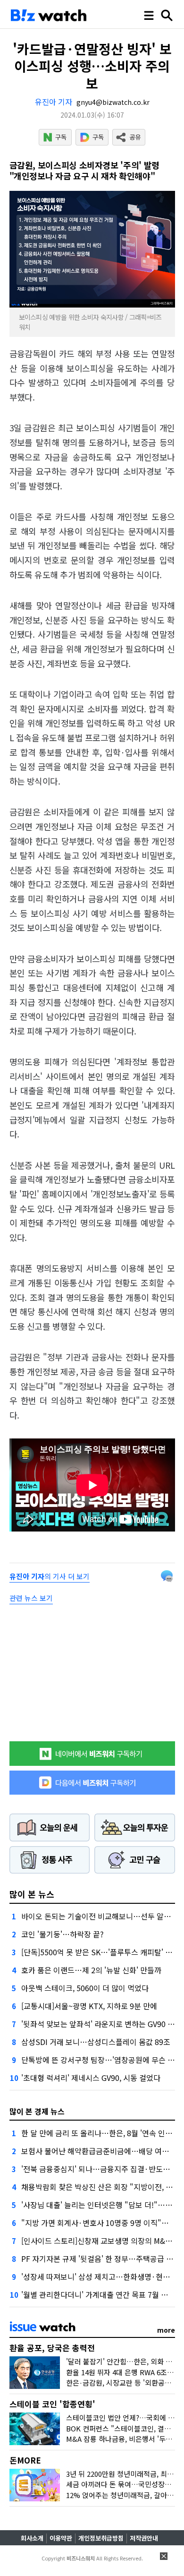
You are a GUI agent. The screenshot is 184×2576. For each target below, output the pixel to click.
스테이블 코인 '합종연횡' (52, 2404)
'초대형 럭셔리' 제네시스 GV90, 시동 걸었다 (91, 2078)
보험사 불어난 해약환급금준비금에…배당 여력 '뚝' (101, 2151)
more (166, 2330)
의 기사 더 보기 (50, 1576)
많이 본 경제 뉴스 (37, 2111)
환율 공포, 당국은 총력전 (52, 2348)
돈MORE (25, 2460)
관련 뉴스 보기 (31, 1598)
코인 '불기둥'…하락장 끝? (63, 1934)
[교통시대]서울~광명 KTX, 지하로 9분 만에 (89, 2006)
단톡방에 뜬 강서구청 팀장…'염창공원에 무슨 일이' (102, 2060)
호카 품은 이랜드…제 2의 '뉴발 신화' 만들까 (91, 1970)
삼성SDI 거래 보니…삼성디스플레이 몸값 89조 (96, 2042)
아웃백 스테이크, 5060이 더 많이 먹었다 (85, 1988)
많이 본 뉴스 (32, 1894)
